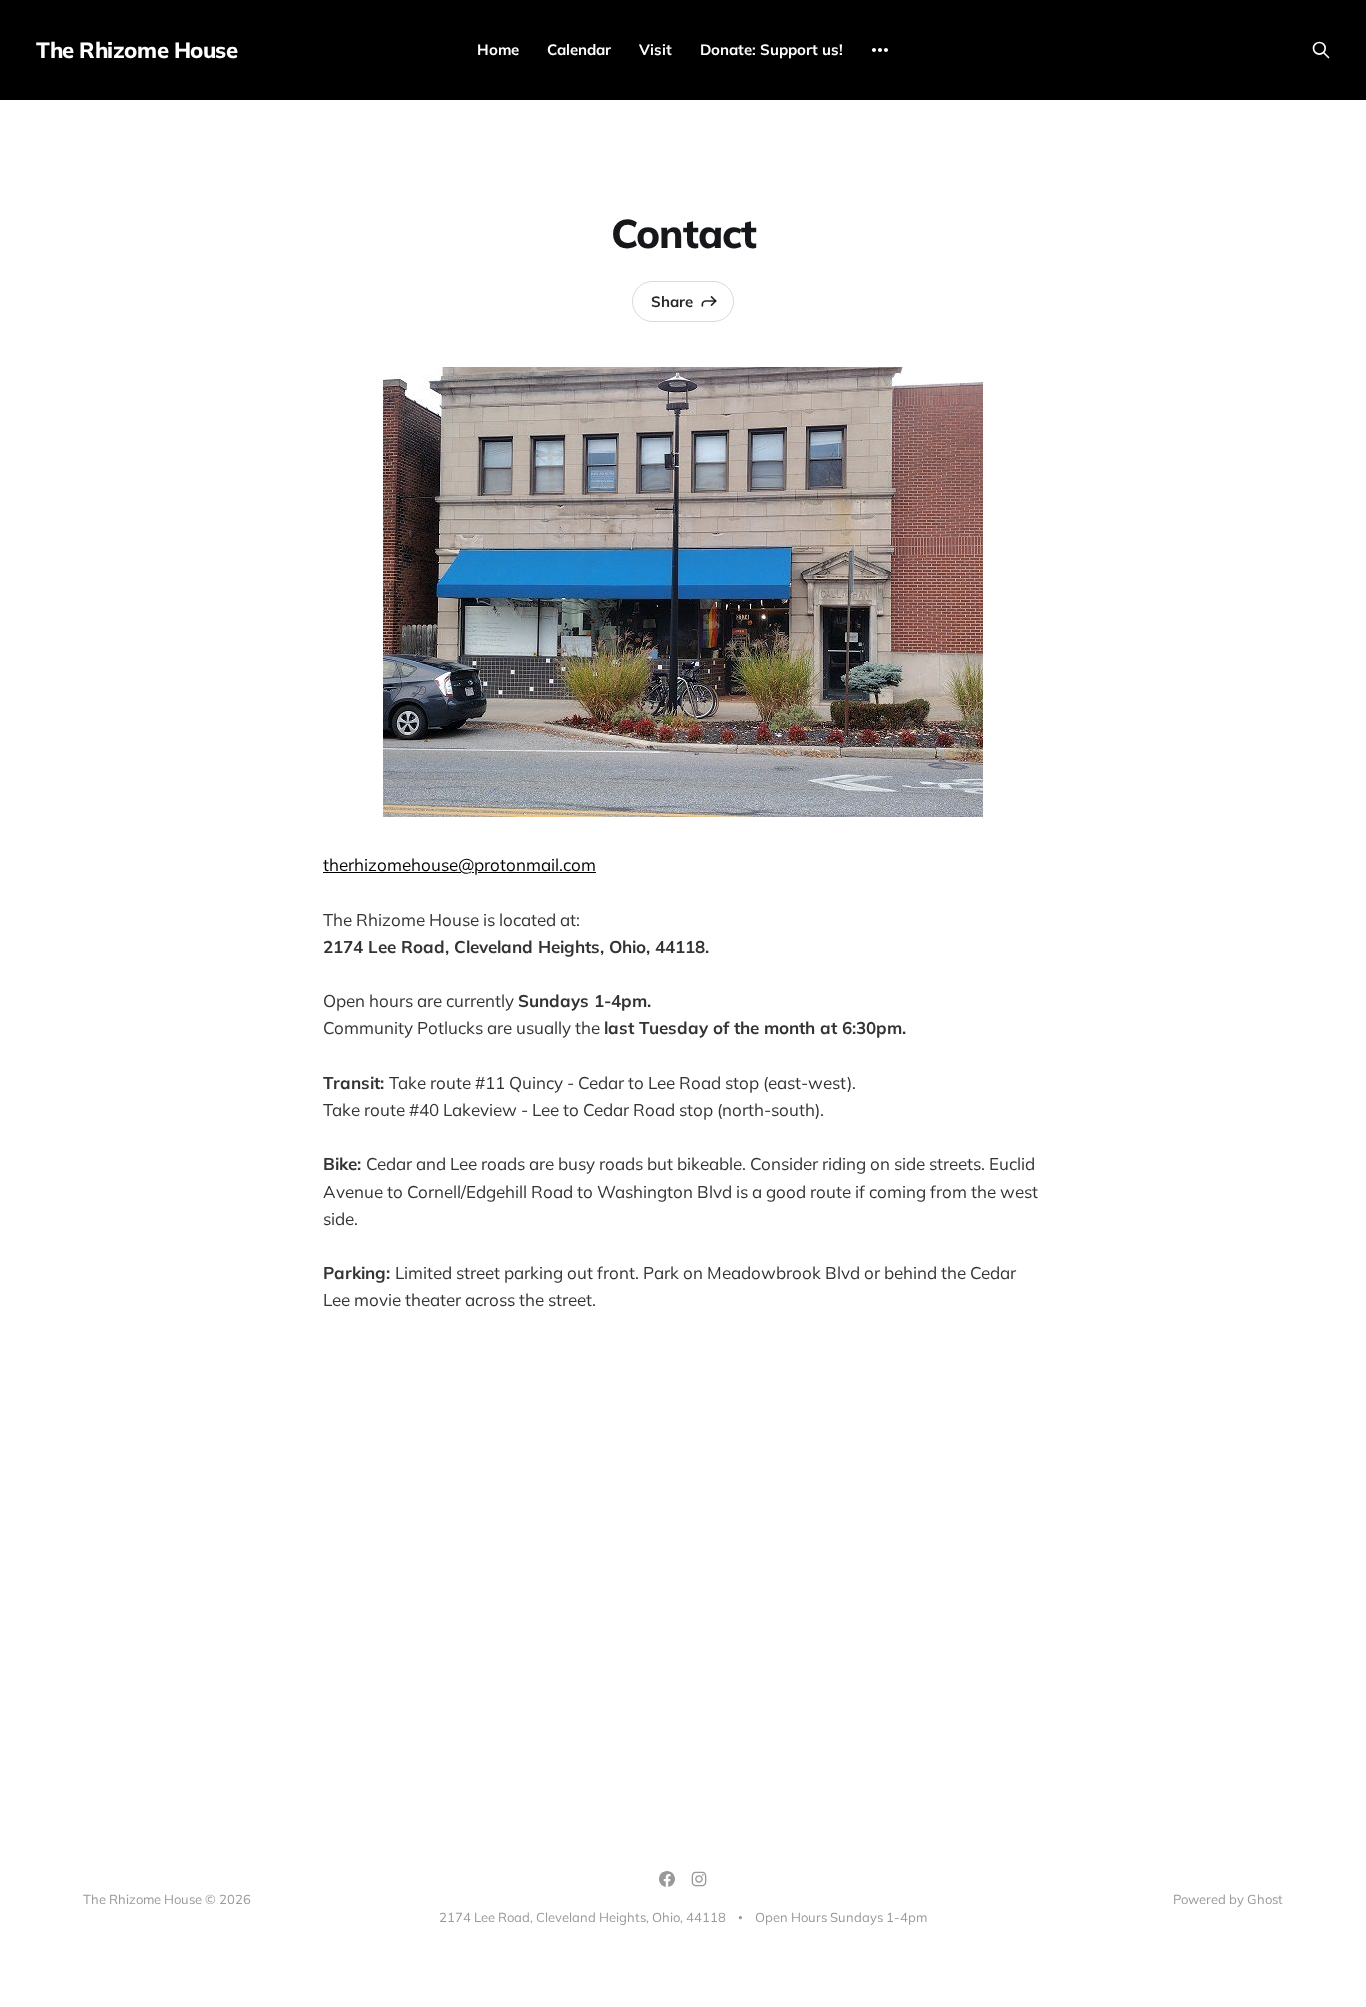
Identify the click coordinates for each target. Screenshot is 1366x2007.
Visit (655, 49)
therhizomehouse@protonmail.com (459, 864)
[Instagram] (699, 1879)
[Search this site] (1321, 50)
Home (498, 49)
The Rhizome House (137, 50)
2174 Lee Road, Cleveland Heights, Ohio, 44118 (582, 1917)
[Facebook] (667, 1879)
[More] (880, 50)
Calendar (579, 49)
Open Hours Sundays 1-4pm (841, 1917)
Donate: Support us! (771, 49)
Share (672, 301)
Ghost (1265, 1899)
